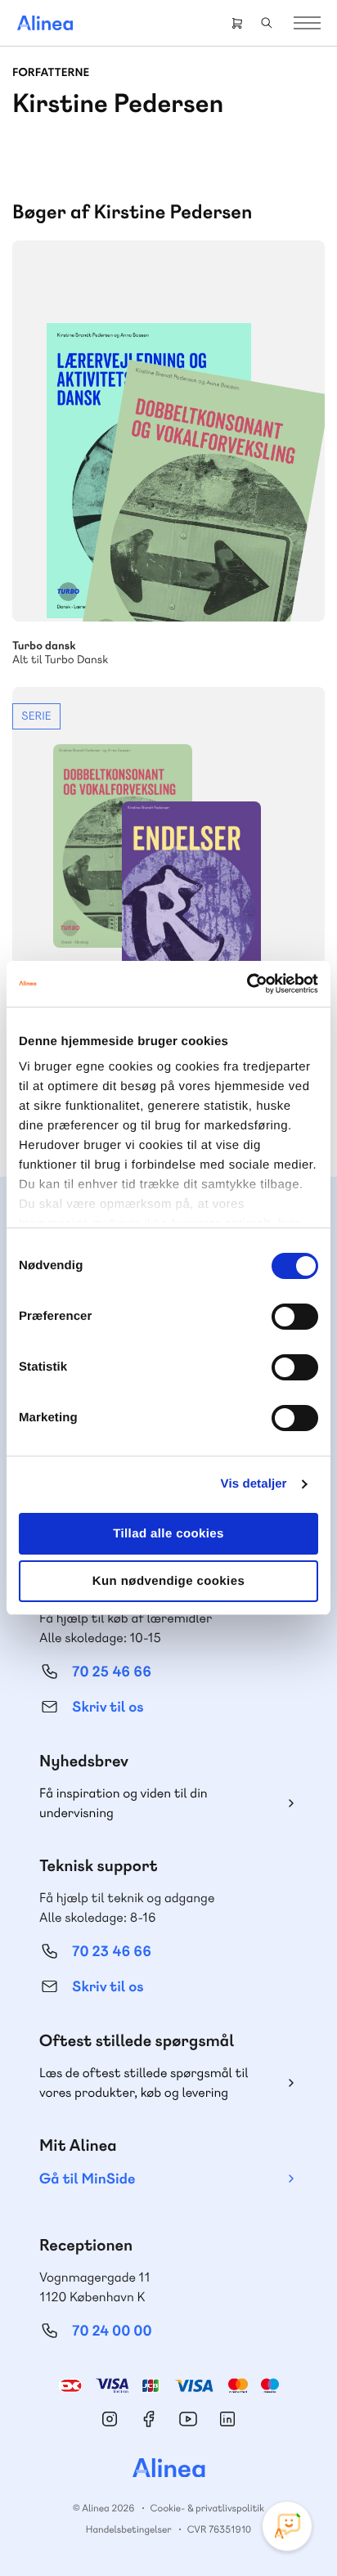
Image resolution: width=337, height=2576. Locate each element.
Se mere (290, 587)
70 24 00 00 (112, 2331)
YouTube (188, 2419)
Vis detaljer (254, 1484)
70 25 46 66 (112, 1672)
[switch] (295, 1317)
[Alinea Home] (168, 2470)
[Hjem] (45, 23)
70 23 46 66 (112, 1952)
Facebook (149, 2419)
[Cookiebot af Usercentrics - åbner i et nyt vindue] (247, 984)
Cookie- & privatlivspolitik (207, 2508)
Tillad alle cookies (168, 1534)
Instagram (110, 2419)
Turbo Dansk (168, 431)
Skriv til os (108, 1707)
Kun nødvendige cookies (168, 1581)
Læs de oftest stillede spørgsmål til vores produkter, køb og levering (144, 2082)
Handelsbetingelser (129, 2529)
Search (267, 23)
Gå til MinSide (87, 2179)
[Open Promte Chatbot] (287, 2526)
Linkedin (227, 2419)
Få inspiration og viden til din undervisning (124, 1803)
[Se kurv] (237, 23)
